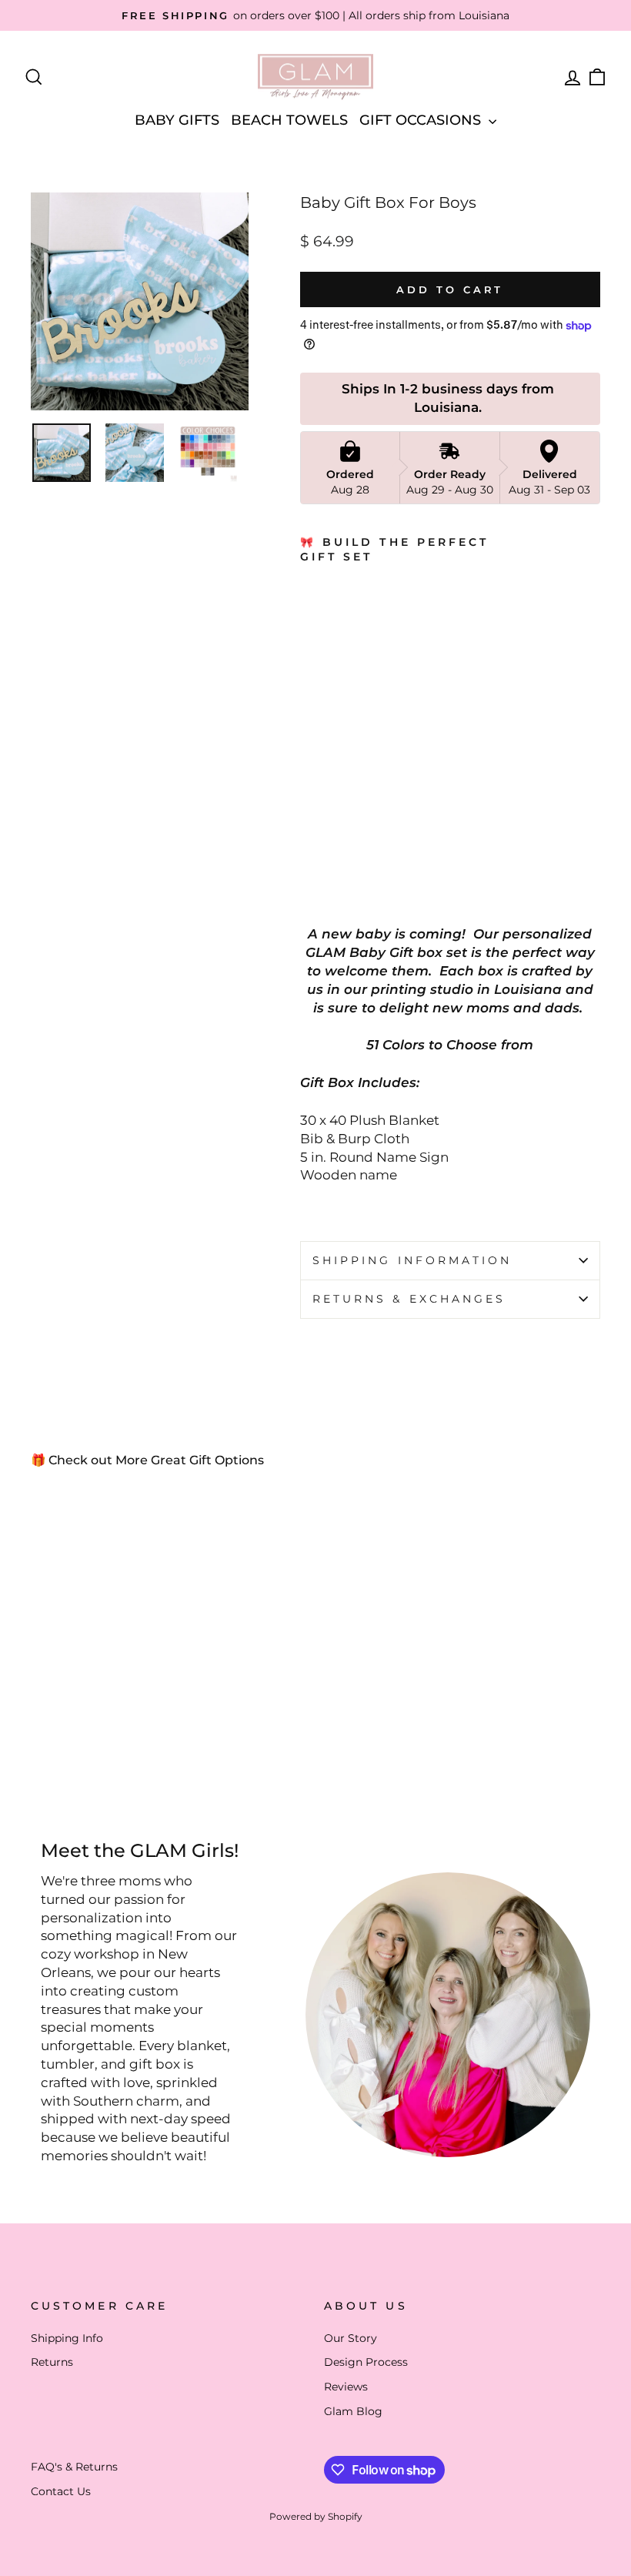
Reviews (346, 2387)
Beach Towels (289, 120)
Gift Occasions (422, 120)
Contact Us (61, 2491)
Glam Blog (353, 2411)
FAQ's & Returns (74, 2467)
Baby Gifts (177, 120)
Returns (52, 2362)
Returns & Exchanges (409, 1299)
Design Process (366, 2362)
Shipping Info (67, 2338)
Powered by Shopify (316, 2516)
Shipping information (412, 1260)
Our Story (351, 2338)
